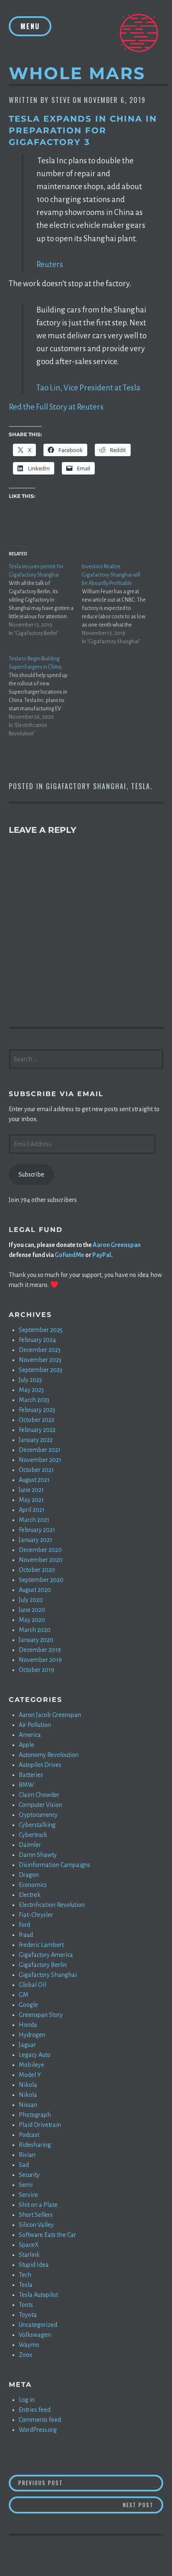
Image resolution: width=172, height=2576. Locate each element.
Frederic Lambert (41, 1945)
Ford (24, 1925)
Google (28, 2005)
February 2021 (37, 1530)
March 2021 (34, 1520)
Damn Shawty (38, 1855)
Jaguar (27, 2045)
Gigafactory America (46, 1955)
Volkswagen (35, 2335)
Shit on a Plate (38, 2205)
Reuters (50, 264)
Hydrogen (32, 2035)
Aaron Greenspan (117, 1245)
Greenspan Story (41, 2015)
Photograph (35, 2115)
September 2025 (41, 1330)
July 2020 (31, 1600)
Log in (27, 2400)
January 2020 (36, 1640)
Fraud (26, 1935)
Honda (28, 2025)
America (30, 1735)
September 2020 (41, 1580)
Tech (25, 2275)
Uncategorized (38, 2325)
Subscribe (31, 1174)
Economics (33, 1885)
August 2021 (34, 1480)
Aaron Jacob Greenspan (50, 1715)
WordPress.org (38, 2430)
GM (24, 1995)
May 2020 (32, 1620)
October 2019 (37, 1670)
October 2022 (37, 1420)
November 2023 (40, 1360)
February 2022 (37, 1430)
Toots (26, 2305)
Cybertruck (33, 1835)
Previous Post (91, 2482)
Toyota (28, 2315)
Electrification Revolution (52, 1905)
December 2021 (40, 1450)
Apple (27, 1745)
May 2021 (31, 1500)
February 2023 (37, 1410)
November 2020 (41, 1560)
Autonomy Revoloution (49, 1755)
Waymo (29, 2345)
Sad (24, 2165)
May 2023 (31, 1390)
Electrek (30, 1895)
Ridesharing (35, 2145)
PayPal (102, 1255)
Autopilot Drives (40, 1765)
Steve (61, 100)
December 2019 (40, 1650)
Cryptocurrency (38, 1815)
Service (28, 2195)
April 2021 (32, 1510)
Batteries (31, 1775)
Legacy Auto (35, 2055)
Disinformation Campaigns (54, 1865)
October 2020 (37, 1570)
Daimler (30, 1845)
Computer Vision (40, 1805)
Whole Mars (77, 73)
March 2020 (35, 1630)
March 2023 (34, 1400)
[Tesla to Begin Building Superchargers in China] (45, 696)
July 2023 (30, 1380)
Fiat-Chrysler (36, 1915)
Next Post (143, 2505)
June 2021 (31, 1490)
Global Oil (32, 1985)
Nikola (28, 2085)
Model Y (30, 2075)
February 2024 (37, 1340)
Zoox (25, 2355)
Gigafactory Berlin (43, 1965)
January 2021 (35, 1540)
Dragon (29, 1875)
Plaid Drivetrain (40, 2125)
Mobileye (32, 2065)
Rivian (27, 2155)
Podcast (29, 2135)
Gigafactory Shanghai (86, 786)
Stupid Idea (34, 2265)
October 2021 (36, 1470)
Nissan (28, 2105)
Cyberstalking (37, 1825)
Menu (30, 26)
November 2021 (40, 1460)
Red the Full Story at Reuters (56, 407)
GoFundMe (70, 1255)
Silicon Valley (36, 2225)
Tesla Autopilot (38, 2295)
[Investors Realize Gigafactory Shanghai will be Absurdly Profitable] (118, 604)
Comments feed (40, 2420)
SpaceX (29, 2245)
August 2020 (35, 1590)
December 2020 (40, 1550)
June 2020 (32, 1610)
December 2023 (40, 1350)
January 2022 (36, 1440)
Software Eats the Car (47, 2235)
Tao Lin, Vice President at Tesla (88, 388)
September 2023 (40, 1370)
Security (29, 2175)
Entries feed (35, 2410)
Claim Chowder (39, 1795)
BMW (26, 1785)
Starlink (29, 2255)
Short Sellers (36, 2215)
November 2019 (40, 1660)
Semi (26, 2185)
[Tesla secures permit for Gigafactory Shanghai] (45, 600)
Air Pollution (35, 1725)
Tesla (141, 786)
